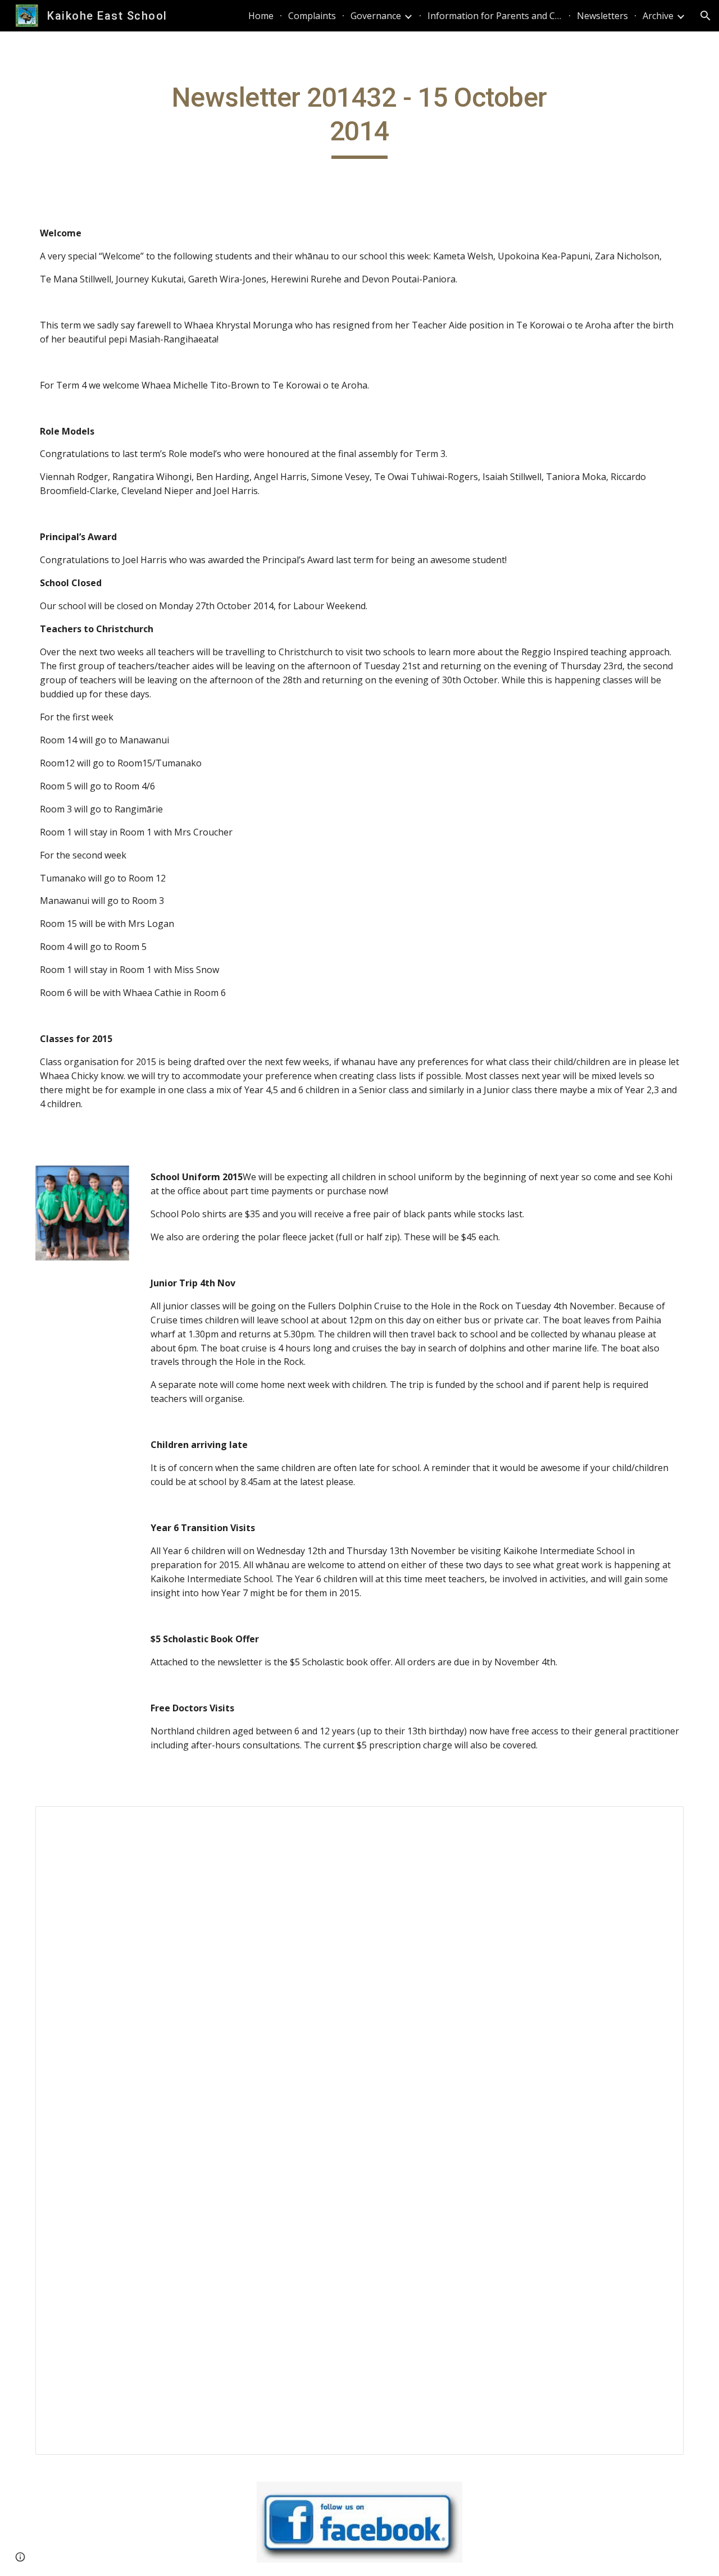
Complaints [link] (312, 16)
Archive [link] (658, 16)
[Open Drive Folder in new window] (662, 1821)
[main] (359, 120)
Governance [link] (376, 16)
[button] (706, 16)
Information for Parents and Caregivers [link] (495, 16)
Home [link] (261, 16)
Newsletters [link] (602, 16)
